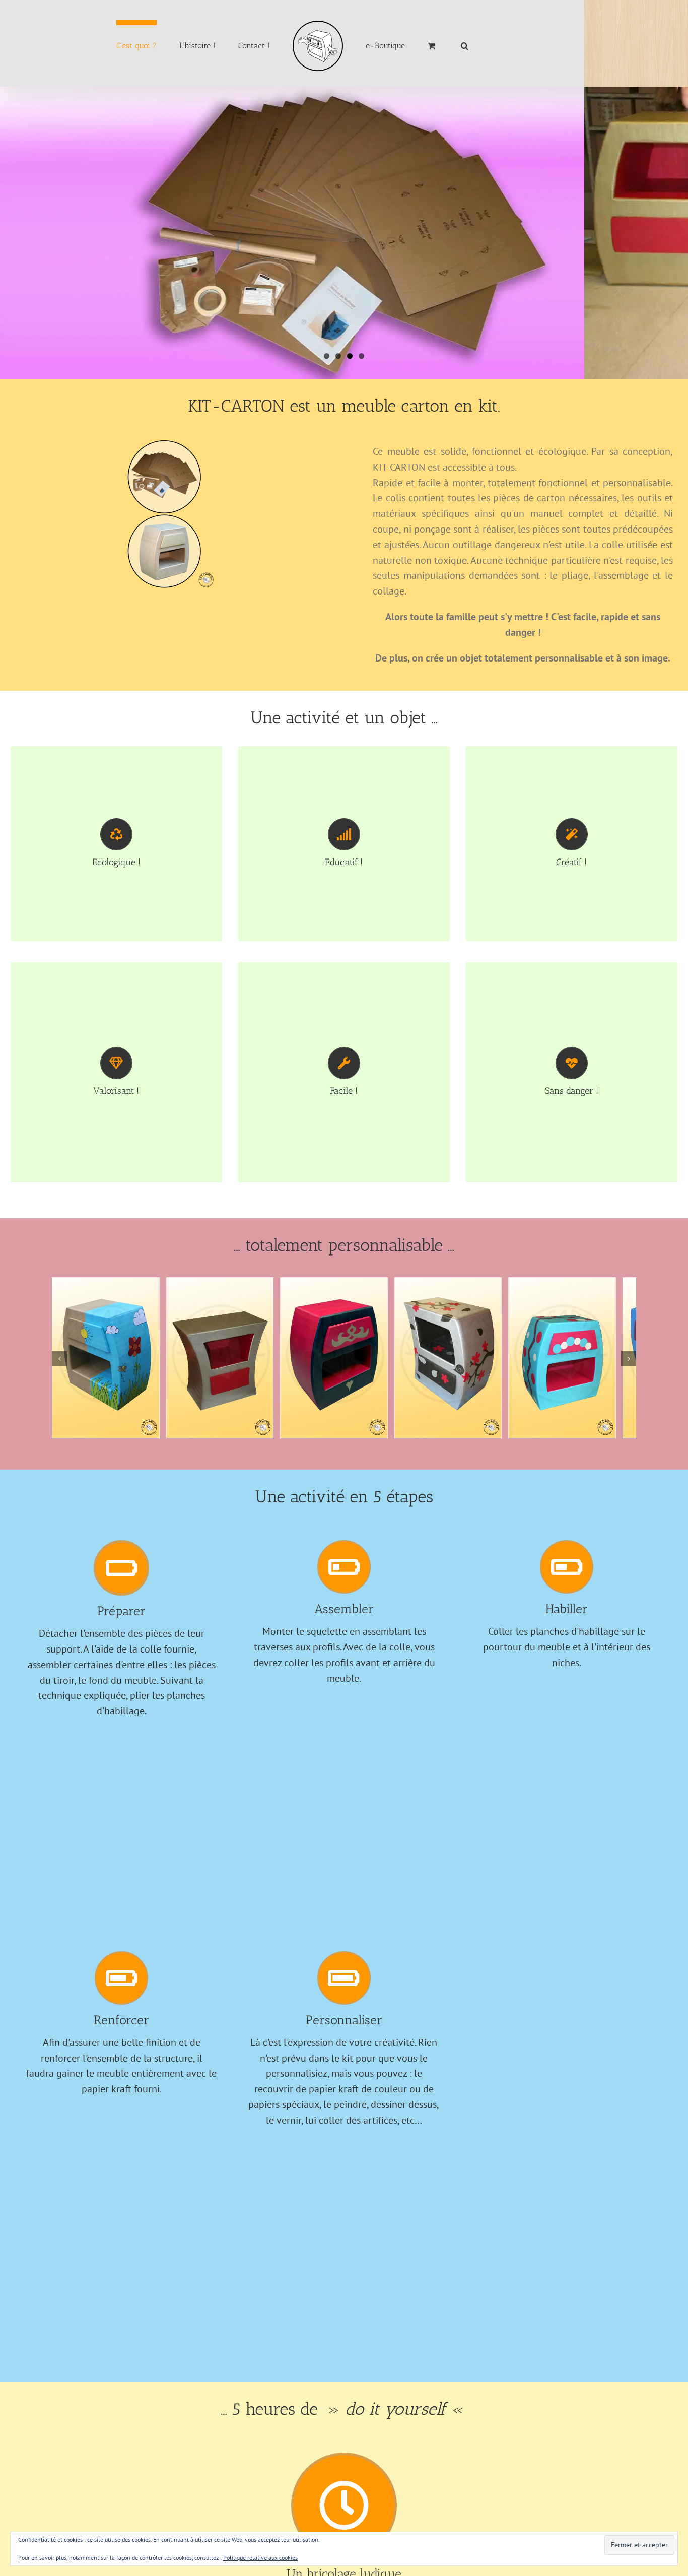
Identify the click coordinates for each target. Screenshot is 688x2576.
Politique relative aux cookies (260, 2558)
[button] (428, 44)
